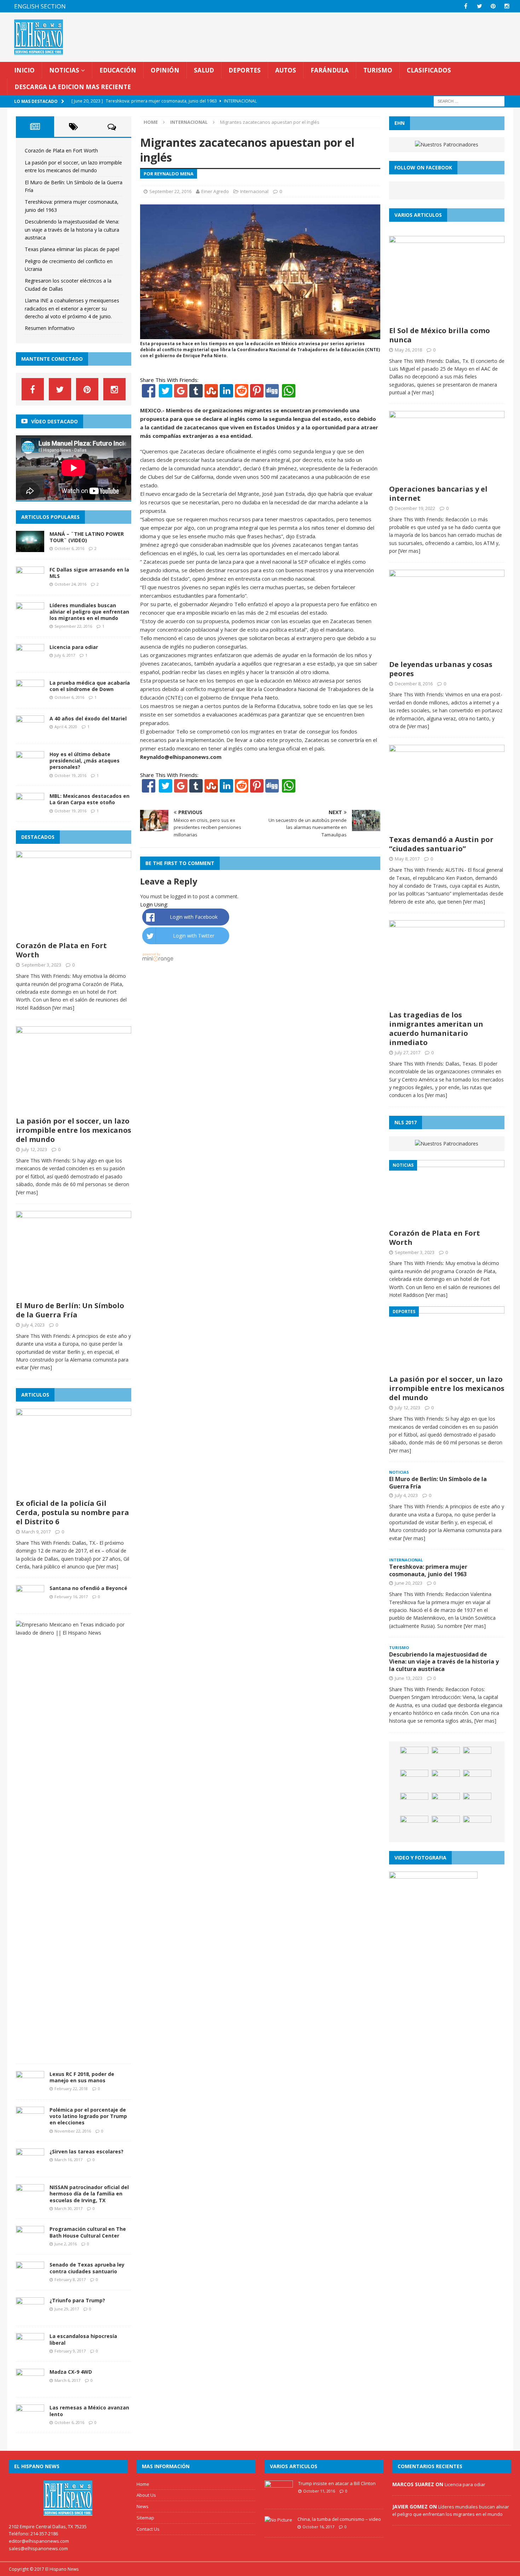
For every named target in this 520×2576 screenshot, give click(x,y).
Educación (118, 70)
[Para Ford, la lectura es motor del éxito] (446, 1803)
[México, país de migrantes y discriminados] (477, 1803)
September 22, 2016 (170, 191)
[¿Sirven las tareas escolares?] (30, 2166)
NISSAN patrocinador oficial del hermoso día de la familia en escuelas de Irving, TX (89, 2194)
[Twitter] (166, 393)
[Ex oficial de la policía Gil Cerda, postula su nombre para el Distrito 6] (74, 1491)
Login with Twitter (194, 936)
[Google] (181, 393)
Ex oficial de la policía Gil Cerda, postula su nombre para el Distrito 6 (73, 1512)
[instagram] (507, 6)
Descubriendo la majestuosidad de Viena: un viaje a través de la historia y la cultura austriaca (72, 230)
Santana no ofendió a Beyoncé (88, 1588)
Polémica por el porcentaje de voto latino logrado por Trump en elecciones (88, 2116)
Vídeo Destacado (54, 421)
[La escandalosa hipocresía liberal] (30, 2350)
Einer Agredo (215, 191)
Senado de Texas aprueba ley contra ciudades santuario (87, 2268)
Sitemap (145, 2518)
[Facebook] (149, 393)
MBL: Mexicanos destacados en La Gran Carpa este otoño (89, 799)
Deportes (245, 70)
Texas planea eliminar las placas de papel (72, 249)
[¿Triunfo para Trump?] (30, 2314)
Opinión (165, 70)
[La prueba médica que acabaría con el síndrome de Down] (30, 697)
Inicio (24, 70)
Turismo (378, 70)
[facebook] (466, 6)
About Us (146, 2495)
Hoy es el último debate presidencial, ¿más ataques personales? (85, 761)
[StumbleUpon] (211, 393)
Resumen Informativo (50, 328)
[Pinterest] (493, 6)
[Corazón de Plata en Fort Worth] (74, 933)
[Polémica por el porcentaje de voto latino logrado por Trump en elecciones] (30, 2124)
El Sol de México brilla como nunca (440, 335)
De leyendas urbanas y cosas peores (441, 669)
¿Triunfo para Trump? (77, 2300)
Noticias (64, 70)
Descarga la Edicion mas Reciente (73, 87)
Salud (204, 70)
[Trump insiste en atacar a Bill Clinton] (279, 2498)
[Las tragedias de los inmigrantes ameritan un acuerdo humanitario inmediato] (447, 1003)
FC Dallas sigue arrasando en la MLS (89, 573)
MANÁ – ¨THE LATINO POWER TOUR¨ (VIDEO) (87, 537)
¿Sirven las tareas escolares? (86, 2151)
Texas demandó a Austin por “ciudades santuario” (441, 844)
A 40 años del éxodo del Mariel (88, 718)
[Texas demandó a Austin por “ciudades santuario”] (447, 827)
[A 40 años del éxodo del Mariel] (30, 733)
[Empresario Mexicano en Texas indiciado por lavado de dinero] (71, 1633)
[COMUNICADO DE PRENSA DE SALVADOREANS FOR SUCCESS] (414, 1780)
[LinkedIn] (226, 393)
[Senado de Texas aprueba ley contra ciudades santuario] (30, 2279)
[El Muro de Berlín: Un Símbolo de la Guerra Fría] (74, 1293)
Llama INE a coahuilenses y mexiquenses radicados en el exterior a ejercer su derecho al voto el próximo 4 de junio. (72, 308)
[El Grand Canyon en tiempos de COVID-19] (477, 1757)
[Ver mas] (63, 1008)
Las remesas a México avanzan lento (89, 2411)
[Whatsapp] (288, 393)
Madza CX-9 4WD (71, 2372)
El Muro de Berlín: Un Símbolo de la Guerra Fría (70, 1310)
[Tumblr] (196, 393)
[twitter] (479, 6)
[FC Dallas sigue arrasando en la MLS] (30, 584)
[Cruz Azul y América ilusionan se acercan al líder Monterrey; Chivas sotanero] (477, 1780)
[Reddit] (242, 393)
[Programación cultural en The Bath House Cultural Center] (30, 2243)
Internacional (254, 191)
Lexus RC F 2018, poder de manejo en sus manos (82, 2077)
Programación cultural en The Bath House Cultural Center (88, 2232)
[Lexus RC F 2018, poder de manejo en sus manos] (30, 2088)
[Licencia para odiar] (30, 661)
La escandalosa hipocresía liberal (83, 2339)
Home (143, 2484)
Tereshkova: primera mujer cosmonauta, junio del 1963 (428, 1570)
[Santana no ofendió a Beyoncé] (30, 1602)
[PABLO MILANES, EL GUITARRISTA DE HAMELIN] (414, 1826)
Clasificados (429, 70)
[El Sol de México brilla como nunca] (447, 318)
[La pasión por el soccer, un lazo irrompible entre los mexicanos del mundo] (74, 1109)
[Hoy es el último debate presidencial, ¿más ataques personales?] (30, 768)
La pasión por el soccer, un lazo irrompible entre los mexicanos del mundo (74, 1130)
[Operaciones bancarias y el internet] (447, 477)
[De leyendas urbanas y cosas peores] (447, 652)
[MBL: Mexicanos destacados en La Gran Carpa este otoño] (30, 810)
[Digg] (272, 393)
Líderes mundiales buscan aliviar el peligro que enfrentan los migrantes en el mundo (89, 612)
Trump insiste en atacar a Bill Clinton (337, 2483)
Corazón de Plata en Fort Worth (61, 150)
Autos (286, 70)
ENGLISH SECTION (40, 6)
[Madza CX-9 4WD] (30, 2386)
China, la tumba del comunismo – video (339, 2519)
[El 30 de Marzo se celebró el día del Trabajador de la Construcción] (446, 1757)
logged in (181, 896)
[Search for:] (469, 101)
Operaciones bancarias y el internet (438, 494)
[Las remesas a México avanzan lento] (30, 2422)
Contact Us (148, 2529)
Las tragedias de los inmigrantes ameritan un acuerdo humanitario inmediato (436, 1029)
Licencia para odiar (74, 647)
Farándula (330, 70)
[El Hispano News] (68, 2498)
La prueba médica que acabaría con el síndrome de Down (90, 686)
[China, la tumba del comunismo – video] (278, 2520)
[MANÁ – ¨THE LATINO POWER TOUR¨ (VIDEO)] (30, 548)
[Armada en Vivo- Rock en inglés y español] (414, 1803)
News (143, 2506)
